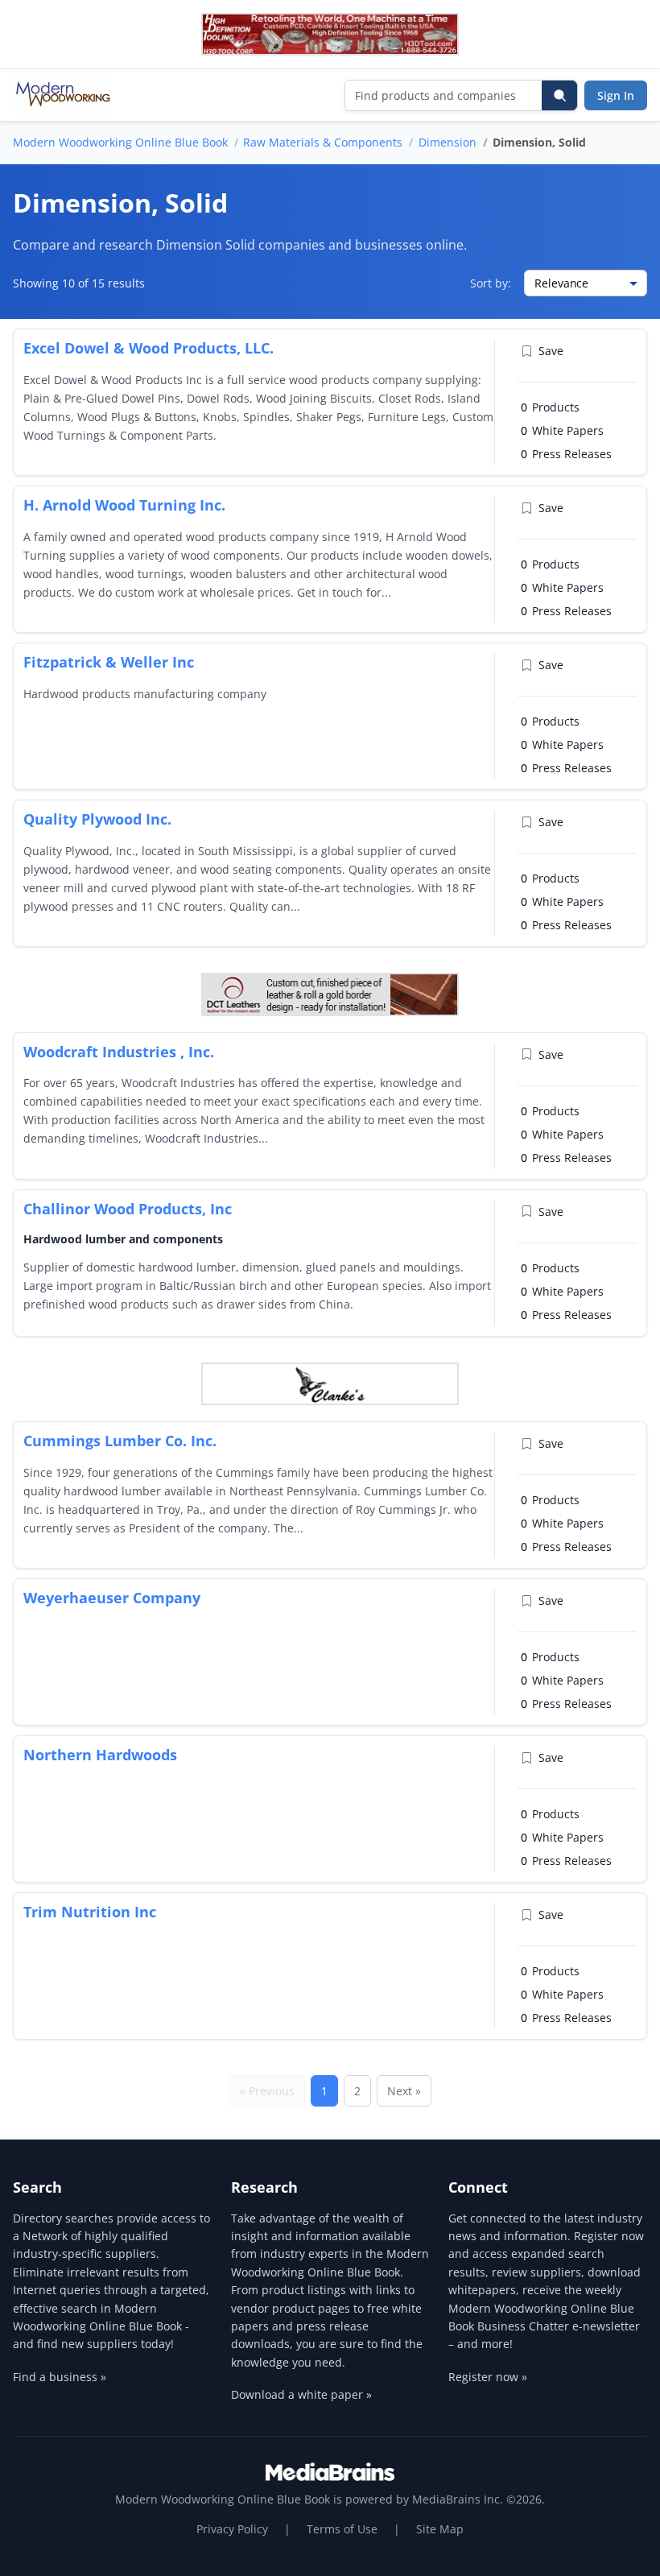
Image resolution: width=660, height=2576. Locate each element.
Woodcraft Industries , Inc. (119, 1052)
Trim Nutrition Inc (90, 1912)
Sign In (616, 95)
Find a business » (60, 2377)
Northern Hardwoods (100, 1755)
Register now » (488, 2377)
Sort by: (491, 283)
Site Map (440, 2529)
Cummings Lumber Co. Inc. (120, 1441)
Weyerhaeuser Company (112, 1598)
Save (551, 351)
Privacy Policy (232, 2529)
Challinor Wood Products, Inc (128, 1209)
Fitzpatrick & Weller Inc (109, 662)
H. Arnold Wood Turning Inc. (124, 505)
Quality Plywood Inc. (97, 819)
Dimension (448, 142)
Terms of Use (342, 2529)
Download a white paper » (301, 2394)
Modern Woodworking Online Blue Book (120, 142)
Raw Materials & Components (323, 142)
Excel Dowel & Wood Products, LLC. (148, 348)
